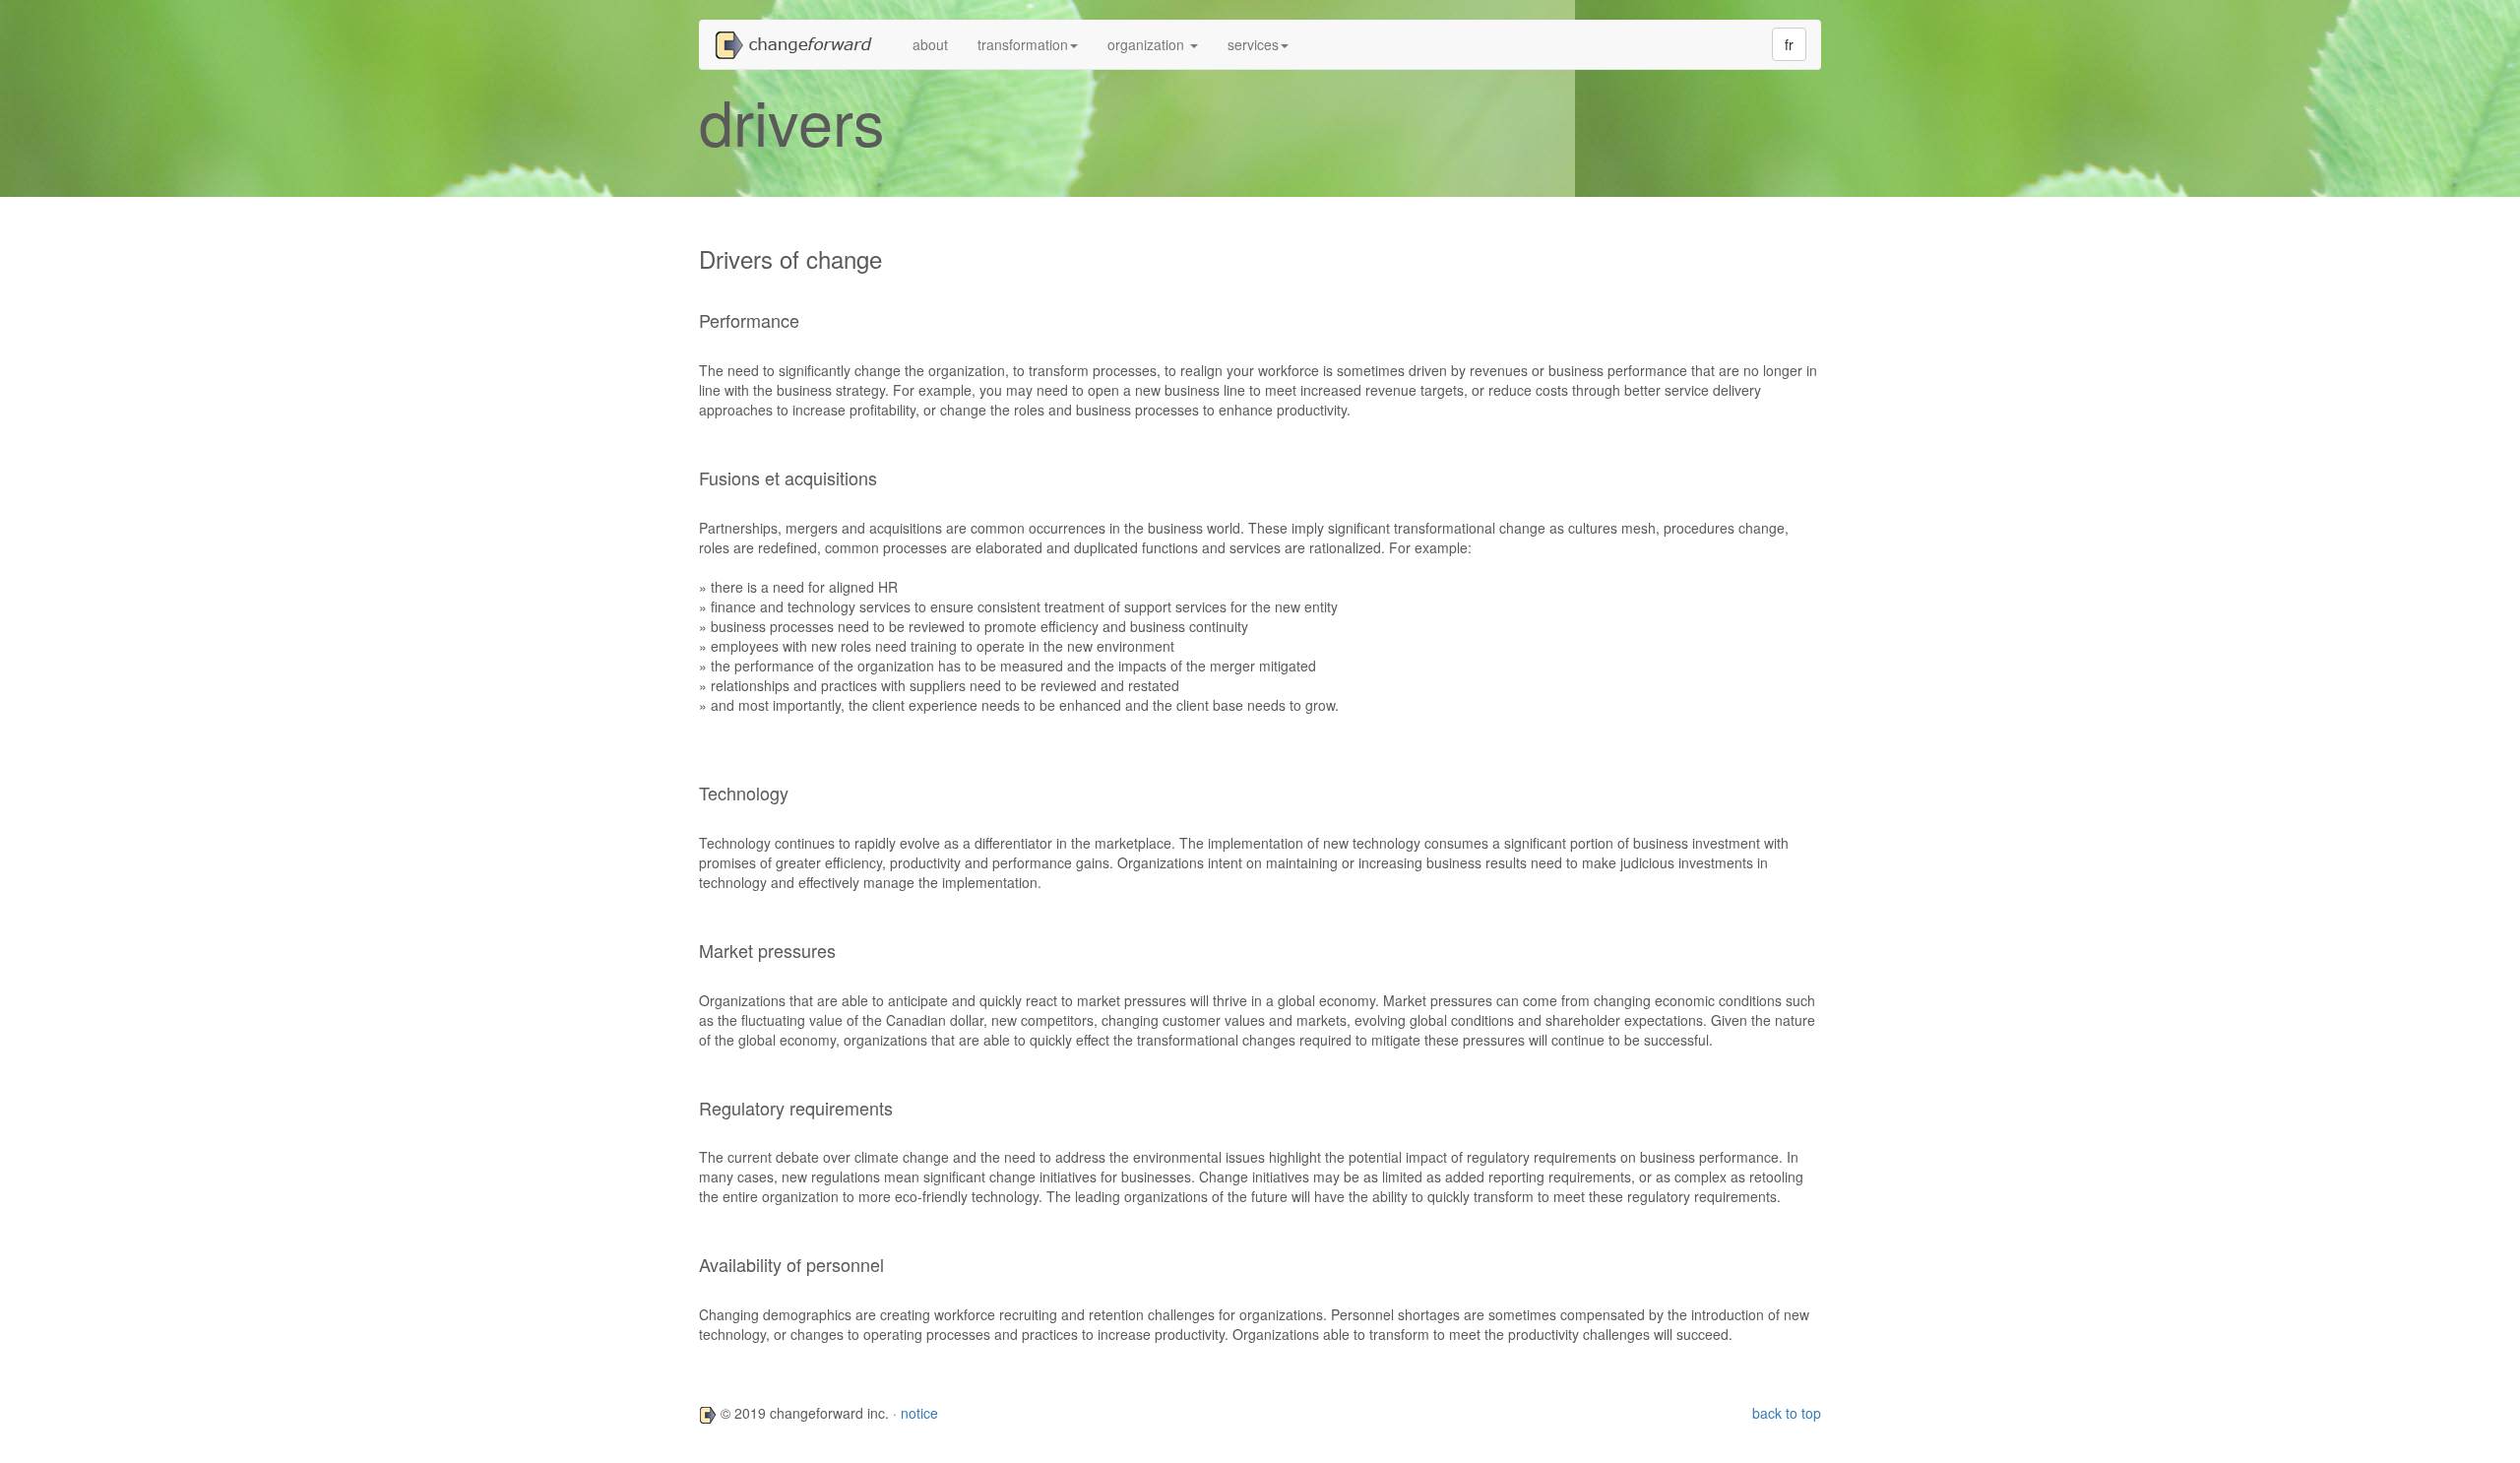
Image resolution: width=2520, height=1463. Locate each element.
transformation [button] (1023, 44)
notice (919, 1413)
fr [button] (1789, 44)
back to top (1787, 1413)
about (930, 44)
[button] (798, 44)
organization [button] (1148, 44)
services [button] (1253, 44)
